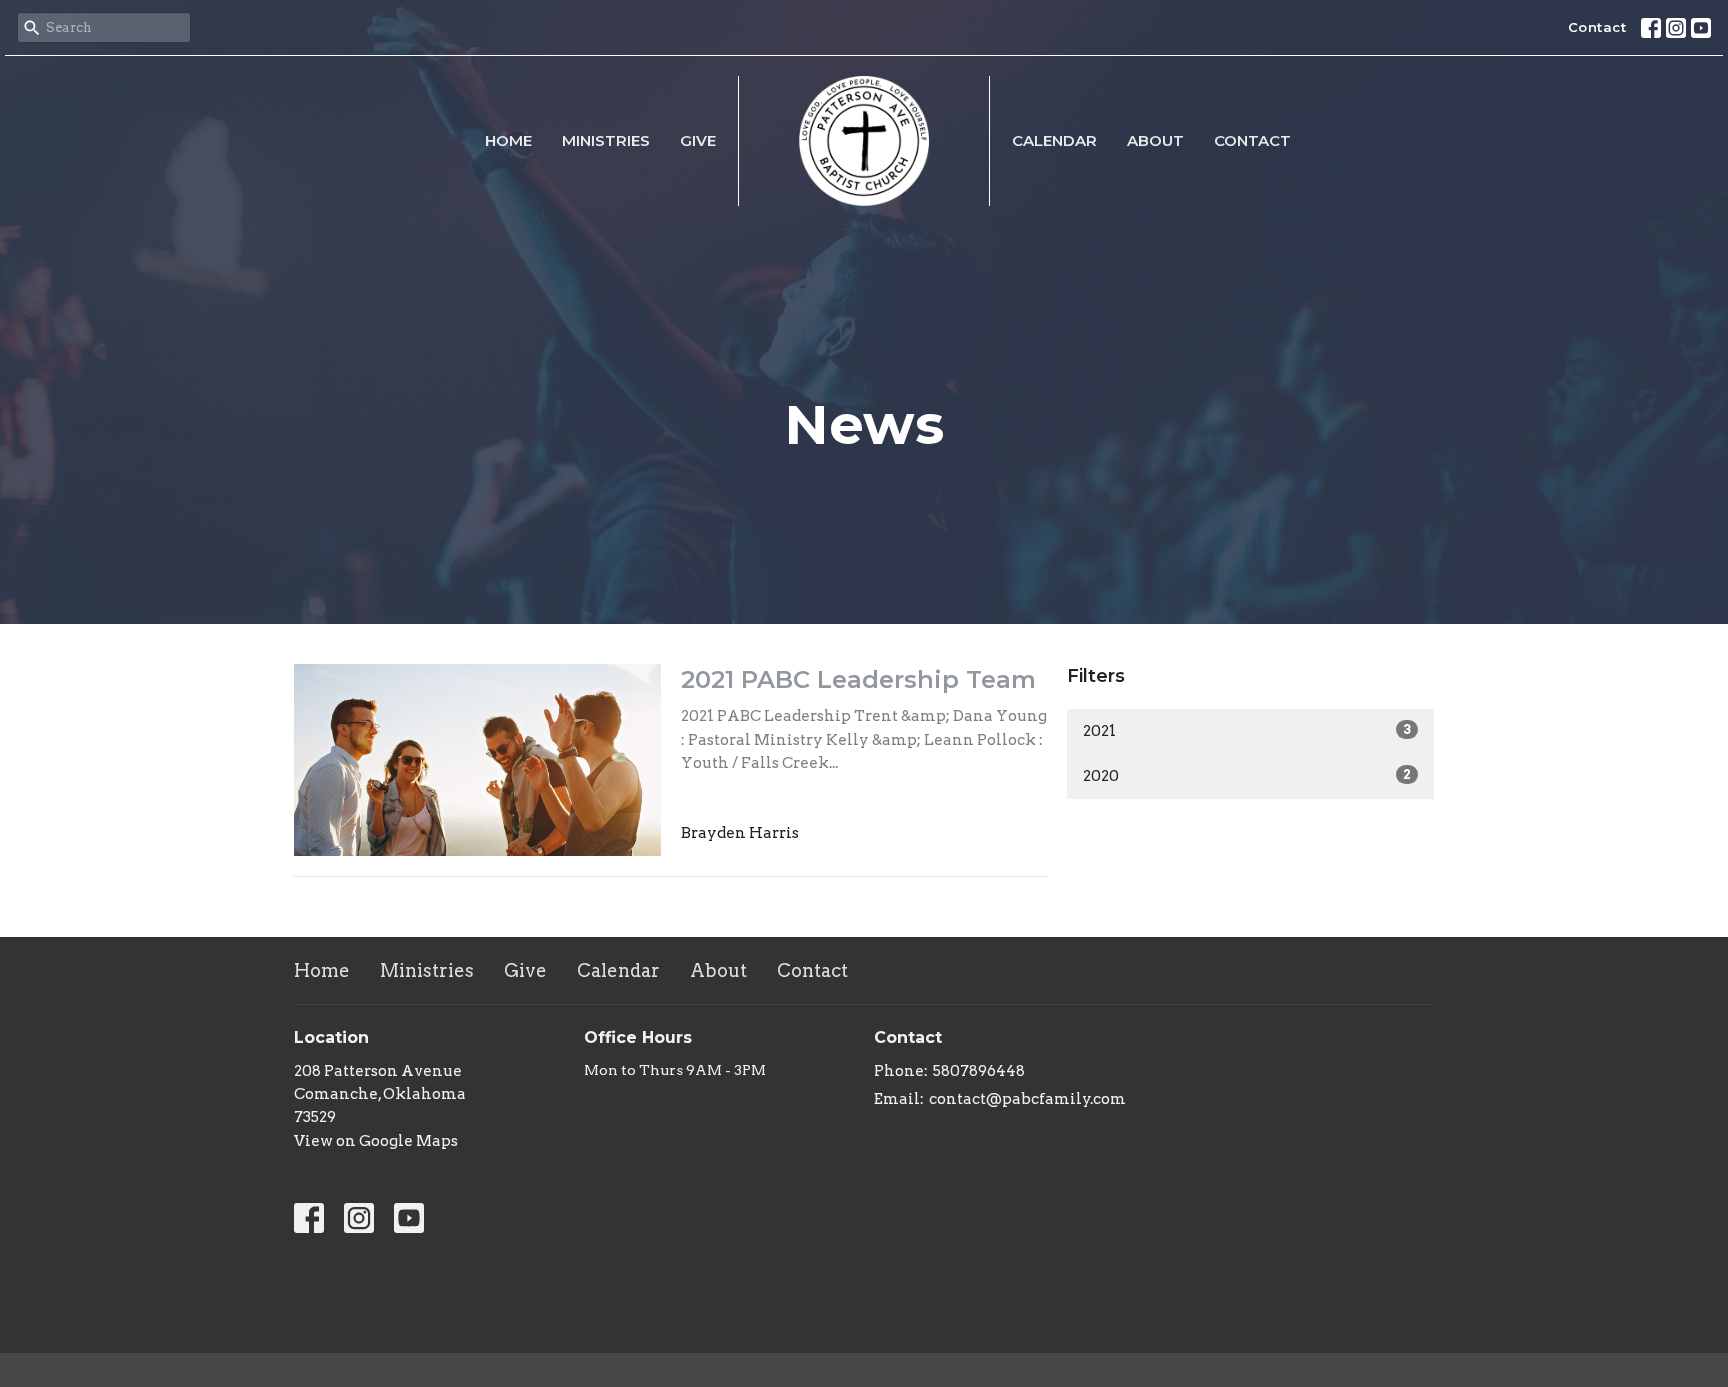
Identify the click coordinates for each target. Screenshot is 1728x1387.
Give (698, 140)
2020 (1247, 776)
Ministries (606, 140)
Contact (1597, 27)
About (1155, 140)
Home (508, 140)
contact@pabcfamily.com (1027, 1099)
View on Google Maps (376, 1141)
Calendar (1054, 140)
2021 (1247, 731)
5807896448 (979, 1071)
